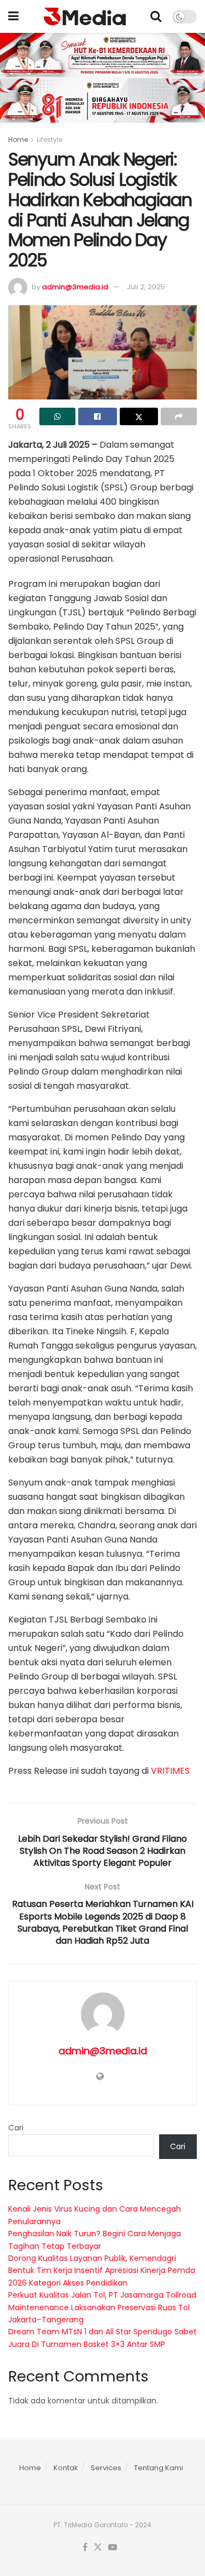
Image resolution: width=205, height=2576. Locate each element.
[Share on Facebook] (97, 416)
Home (18, 139)
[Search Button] (156, 16)
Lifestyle (49, 139)
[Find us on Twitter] (98, 2548)
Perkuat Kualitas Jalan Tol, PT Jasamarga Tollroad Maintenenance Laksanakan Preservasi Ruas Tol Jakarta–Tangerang (102, 2307)
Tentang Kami (159, 2468)
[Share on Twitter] (139, 416)
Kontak (66, 2468)
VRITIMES (170, 1771)
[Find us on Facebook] (85, 2548)
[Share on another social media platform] (179, 416)
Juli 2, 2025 (146, 287)
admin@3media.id (75, 287)
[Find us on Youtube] (113, 2548)
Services (106, 2468)
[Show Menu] (13, 16)
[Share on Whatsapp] (57, 416)
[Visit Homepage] (85, 16)
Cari (16, 2128)
